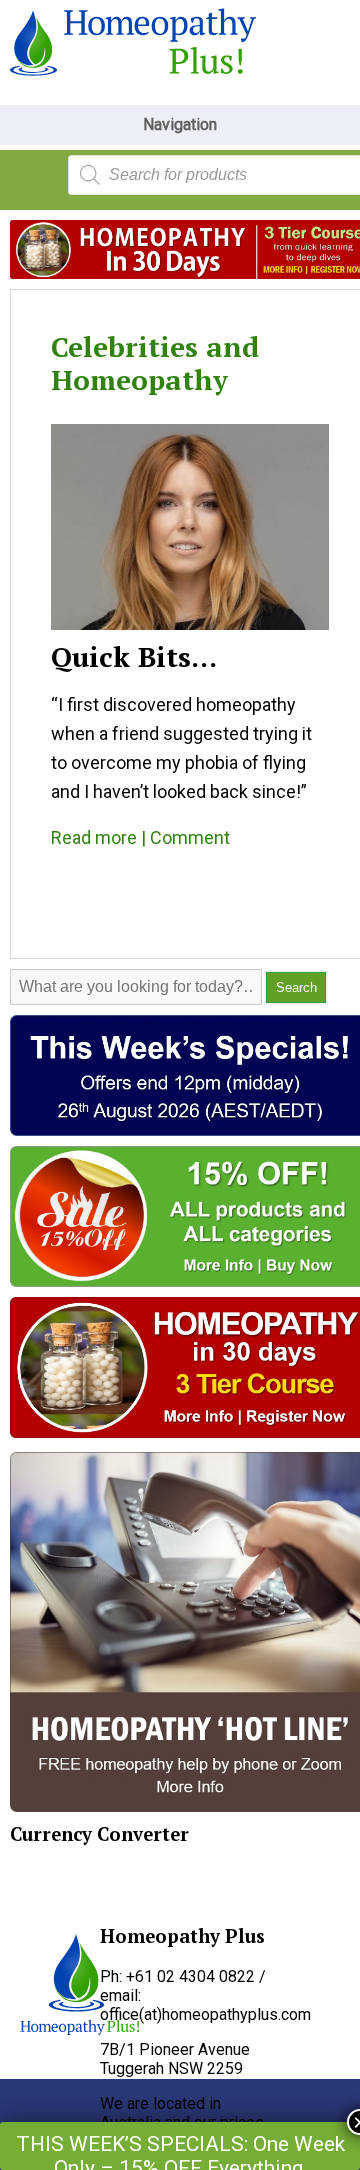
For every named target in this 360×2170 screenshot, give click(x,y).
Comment (190, 837)
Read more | (100, 837)
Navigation (180, 124)
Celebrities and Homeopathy (155, 363)
